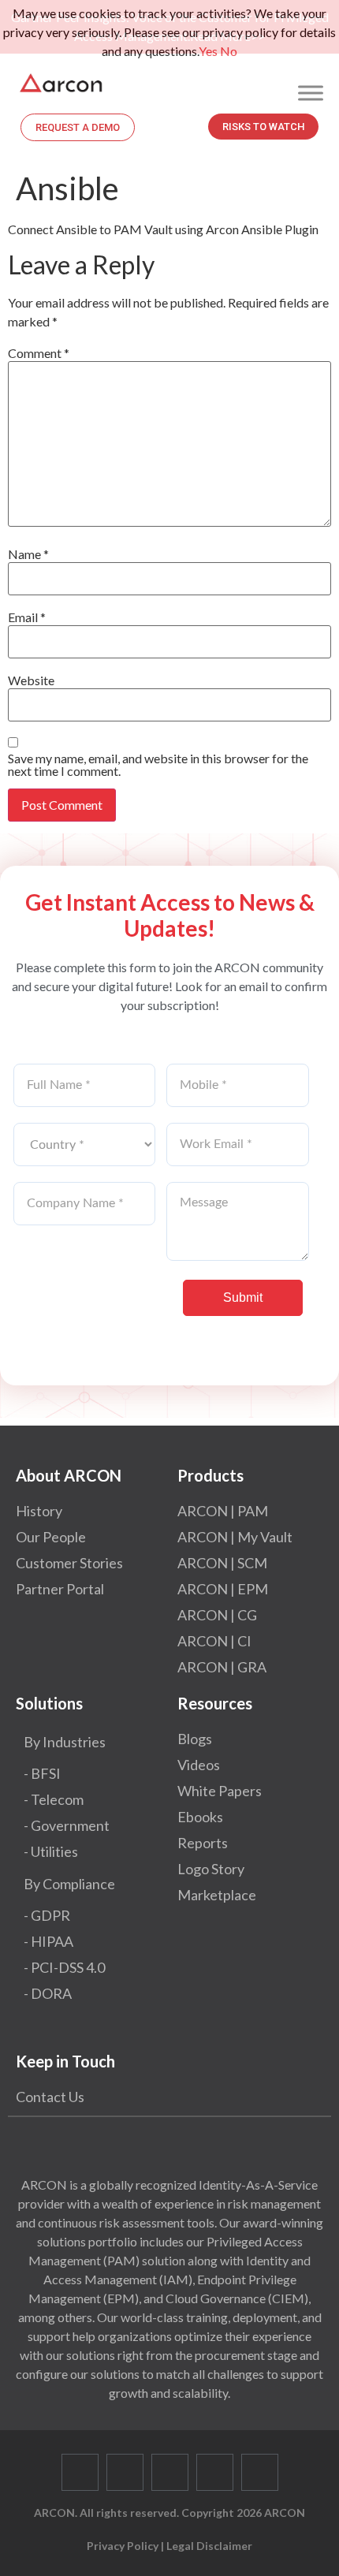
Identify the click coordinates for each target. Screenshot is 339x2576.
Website (31, 680)
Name (28, 554)
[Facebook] (80, 2472)
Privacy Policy (123, 2546)
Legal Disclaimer (209, 2546)
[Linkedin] (170, 2472)
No (229, 51)
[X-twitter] (125, 2472)
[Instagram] (260, 2472)
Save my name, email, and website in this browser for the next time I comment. (158, 765)
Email (27, 617)
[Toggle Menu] (311, 93)
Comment (39, 353)
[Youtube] (215, 2472)
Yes (208, 51)
